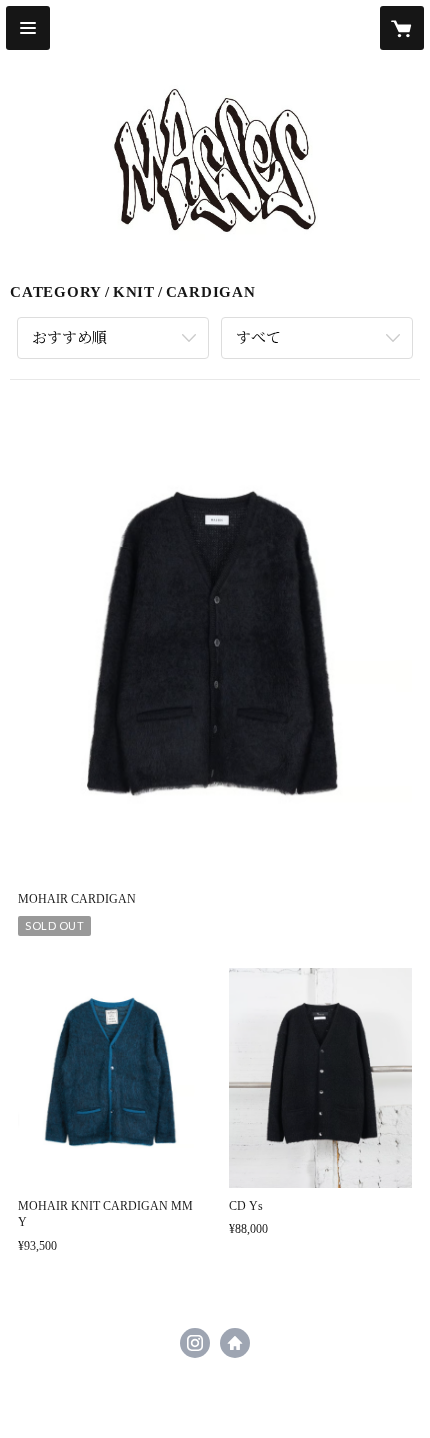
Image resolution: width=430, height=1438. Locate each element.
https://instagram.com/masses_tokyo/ (195, 1343)
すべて (258, 338)
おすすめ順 (69, 338)
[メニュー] (28, 28)
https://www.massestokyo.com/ (235, 1343)
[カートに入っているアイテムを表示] (402, 28)
